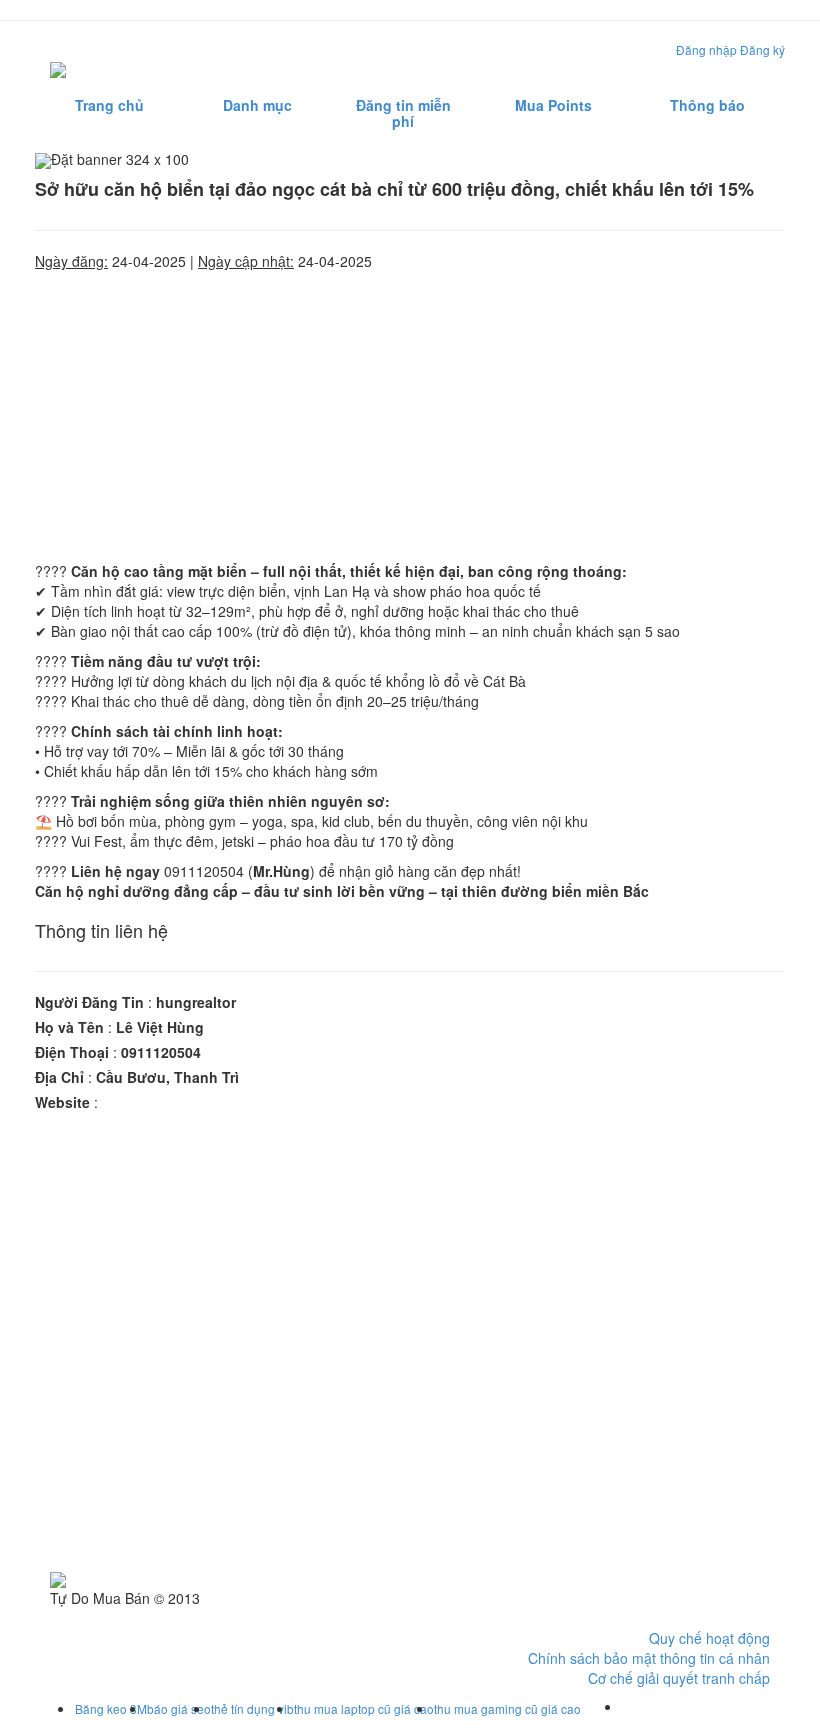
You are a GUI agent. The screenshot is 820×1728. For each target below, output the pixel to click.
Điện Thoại (72, 1052)
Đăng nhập (706, 49)
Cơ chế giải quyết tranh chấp (679, 1678)
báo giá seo (179, 1708)
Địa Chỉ (59, 1077)
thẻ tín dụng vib (252, 1708)
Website (62, 1102)
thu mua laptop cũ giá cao (364, 1708)
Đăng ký (762, 49)
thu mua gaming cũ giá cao (507, 1708)
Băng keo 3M (111, 1708)
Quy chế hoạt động (709, 1638)
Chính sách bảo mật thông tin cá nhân (649, 1658)
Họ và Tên (69, 1027)
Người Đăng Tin (89, 1002)
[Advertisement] (410, 411)
